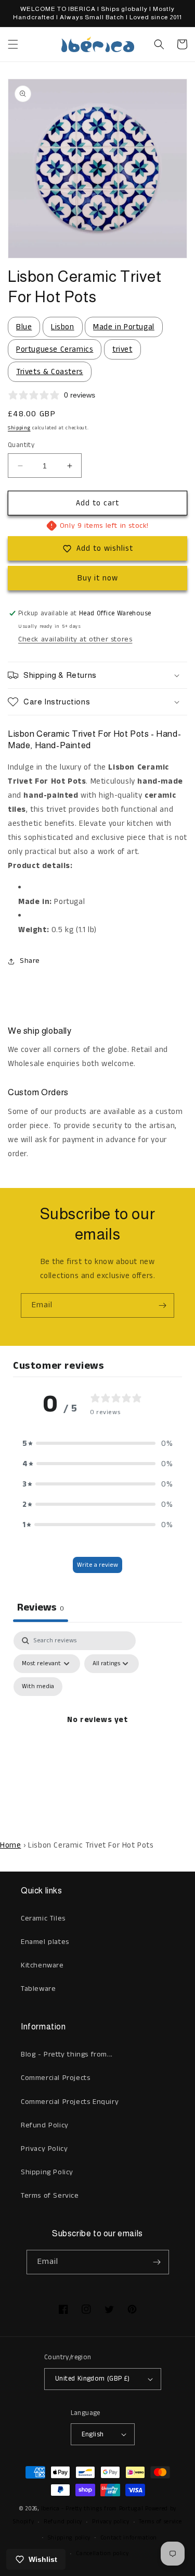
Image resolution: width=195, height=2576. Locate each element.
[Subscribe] (162, 1305)
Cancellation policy (102, 2554)
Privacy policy (111, 2522)
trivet (122, 349)
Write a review (97, 1565)
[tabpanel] (97, 1732)
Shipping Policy (47, 2172)
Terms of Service (50, 2196)
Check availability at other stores (75, 639)
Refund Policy (45, 2125)
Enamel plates (45, 1942)
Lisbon (63, 327)
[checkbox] (38, 1687)
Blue (24, 327)
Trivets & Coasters (50, 372)
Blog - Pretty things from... (67, 2054)
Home (10, 1845)
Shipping (19, 428)
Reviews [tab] (41, 1608)
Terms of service (160, 2522)
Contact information (129, 2538)
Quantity (21, 445)
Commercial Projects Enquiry (70, 2102)
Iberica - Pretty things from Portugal (92, 2509)
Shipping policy (69, 2538)
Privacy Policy (44, 2149)
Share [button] (30, 961)
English (93, 2435)
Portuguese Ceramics (55, 349)
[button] (13, 44)
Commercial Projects (55, 2078)
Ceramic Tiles (43, 1918)
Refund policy (63, 2522)
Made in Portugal (124, 327)
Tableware (38, 1989)
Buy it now (98, 578)
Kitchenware (42, 1965)
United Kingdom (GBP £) (93, 2379)
